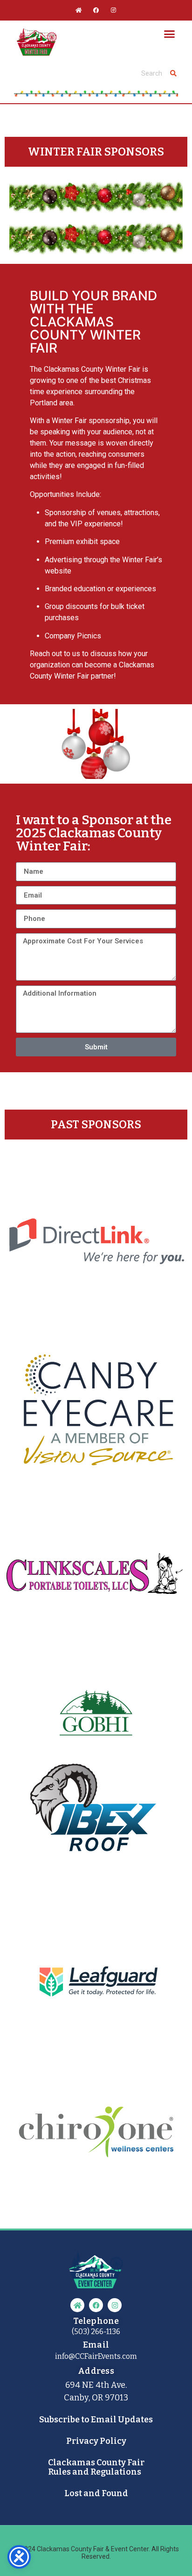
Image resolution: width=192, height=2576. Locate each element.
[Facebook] (96, 10)
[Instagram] (113, 10)
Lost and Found (96, 2493)
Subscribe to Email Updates (96, 2420)
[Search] (173, 73)
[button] (170, 34)
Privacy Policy (96, 2441)
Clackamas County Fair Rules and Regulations (96, 2467)
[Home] (79, 10)
